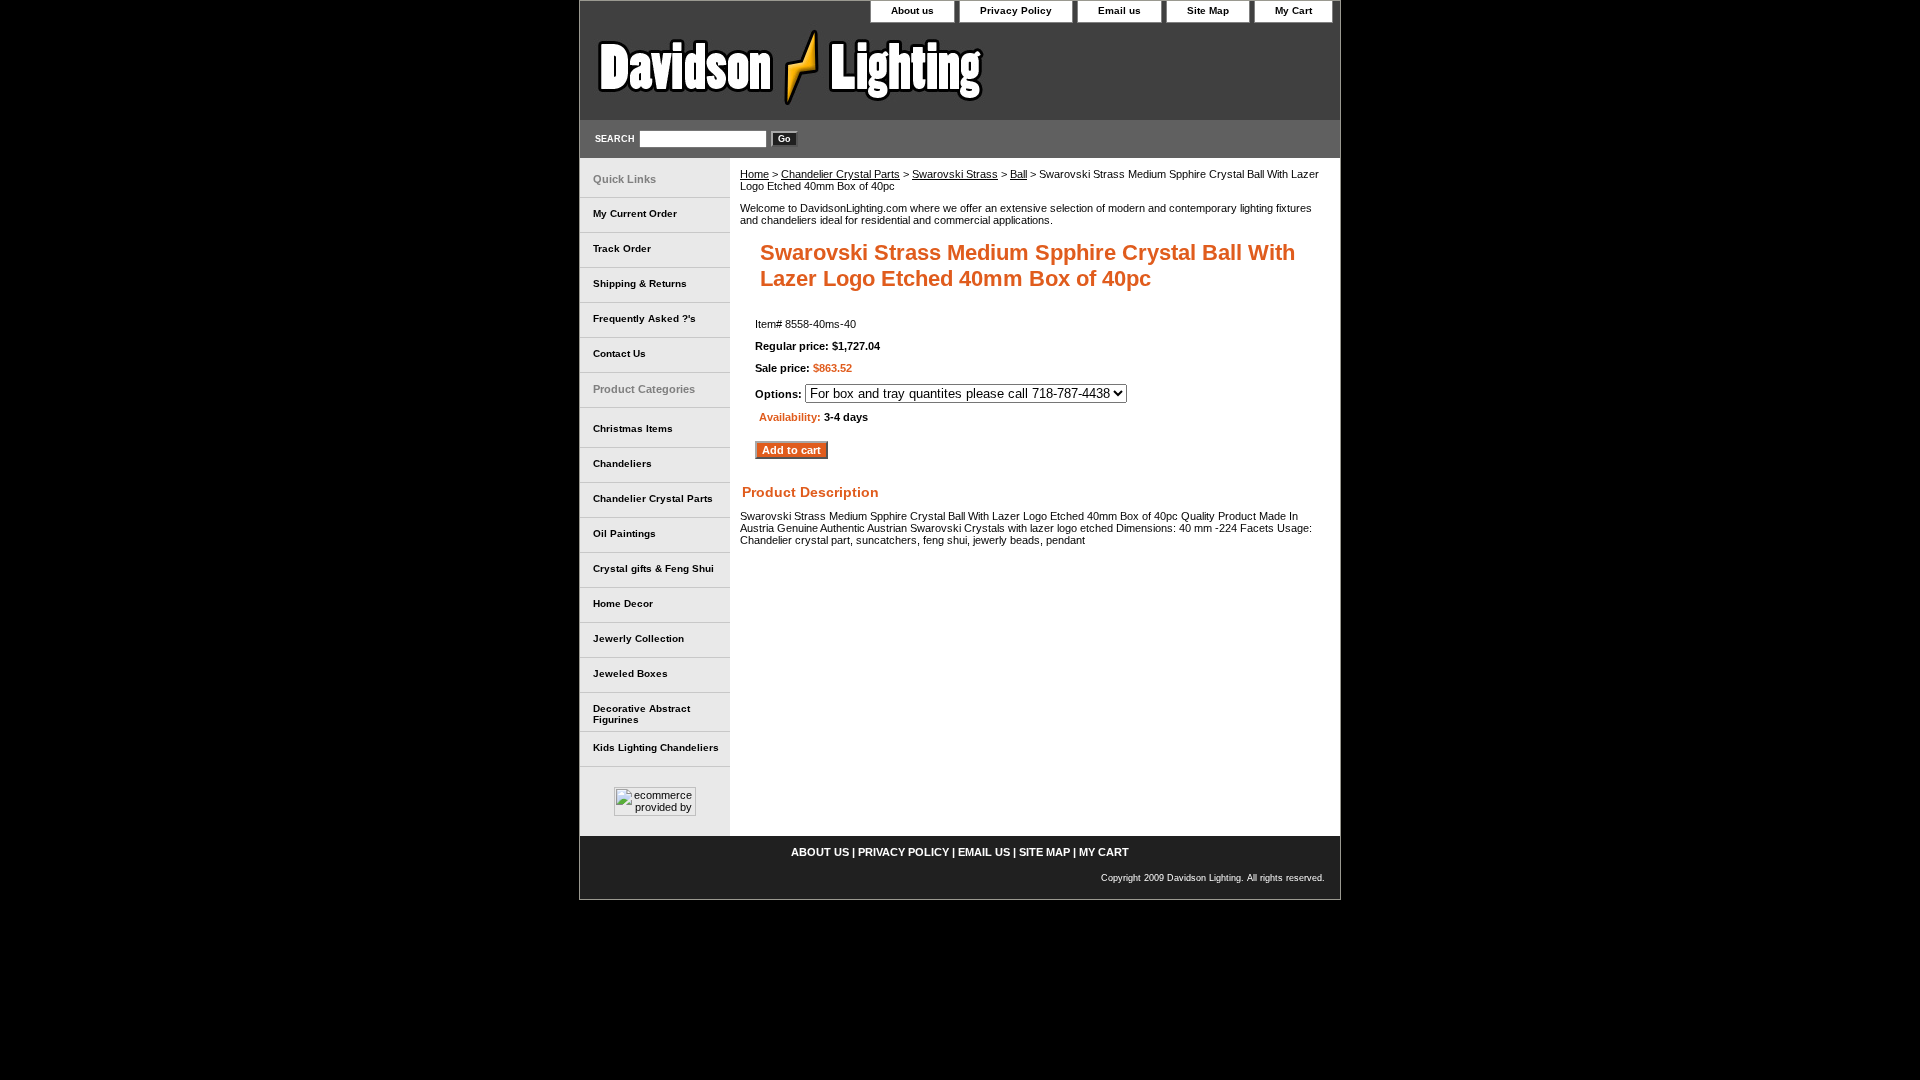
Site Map (1208, 10)
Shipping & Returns (640, 283)
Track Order (622, 248)
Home (754, 174)
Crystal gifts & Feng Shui (653, 568)
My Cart (1293, 10)
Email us (1119, 10)
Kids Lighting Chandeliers (656, 747)
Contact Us (619, 353)
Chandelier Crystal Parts (840, 174)
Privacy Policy (1016, 10)
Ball (1018, 174)
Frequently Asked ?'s (644, 318)
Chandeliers (622, 463)
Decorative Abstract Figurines (641, 714)
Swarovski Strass (955, 174)
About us (912, 10)
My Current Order (635, 213)
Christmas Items (633, 428)
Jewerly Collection (638, 638)
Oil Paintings (624, 533)
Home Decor (623, 603)
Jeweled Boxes (630, 673)
